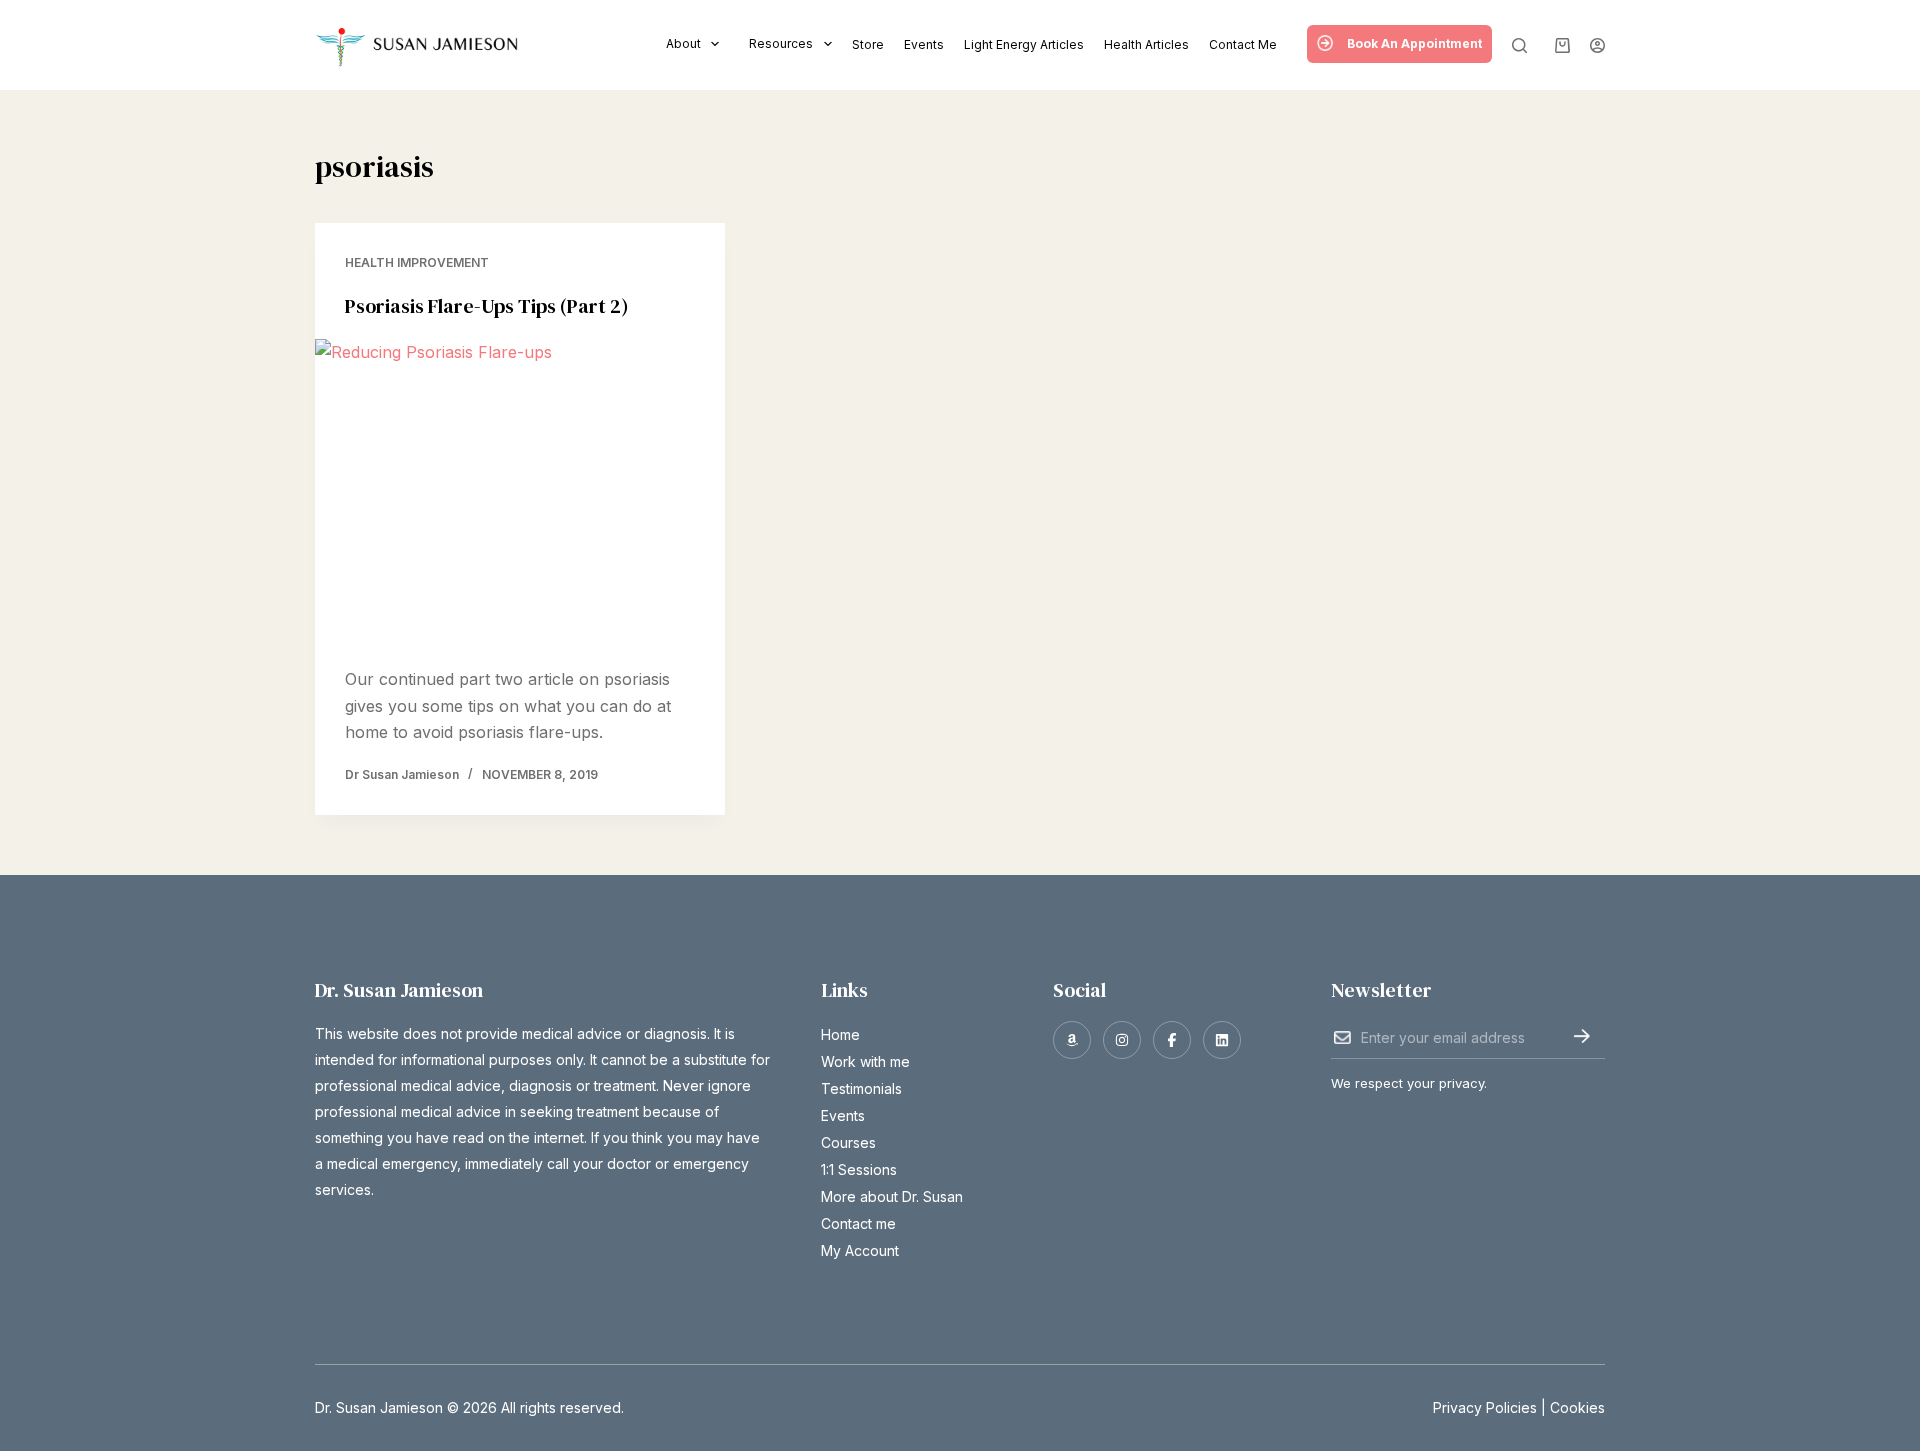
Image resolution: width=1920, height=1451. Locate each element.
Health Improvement (417, 262)
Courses (848, 1142)
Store (868, 44)
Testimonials (861, 1088)
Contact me (1243, 44)
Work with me (865, 1061)
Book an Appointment (1414, 43)
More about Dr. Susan (892, 1196)
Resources (781, 43)
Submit (1581, 1036)
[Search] (1519, 45)
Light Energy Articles (1024, 44)
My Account (860, 1250)
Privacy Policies (1485, 1407)
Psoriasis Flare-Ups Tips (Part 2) (487, 306)
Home (840, 1034)
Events (924, 44)
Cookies (1577, 1407)
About (683, 43)
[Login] (1597, 45)
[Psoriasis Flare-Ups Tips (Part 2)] (520, 493)
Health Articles (1146, 44)
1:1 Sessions (859, 1169)
